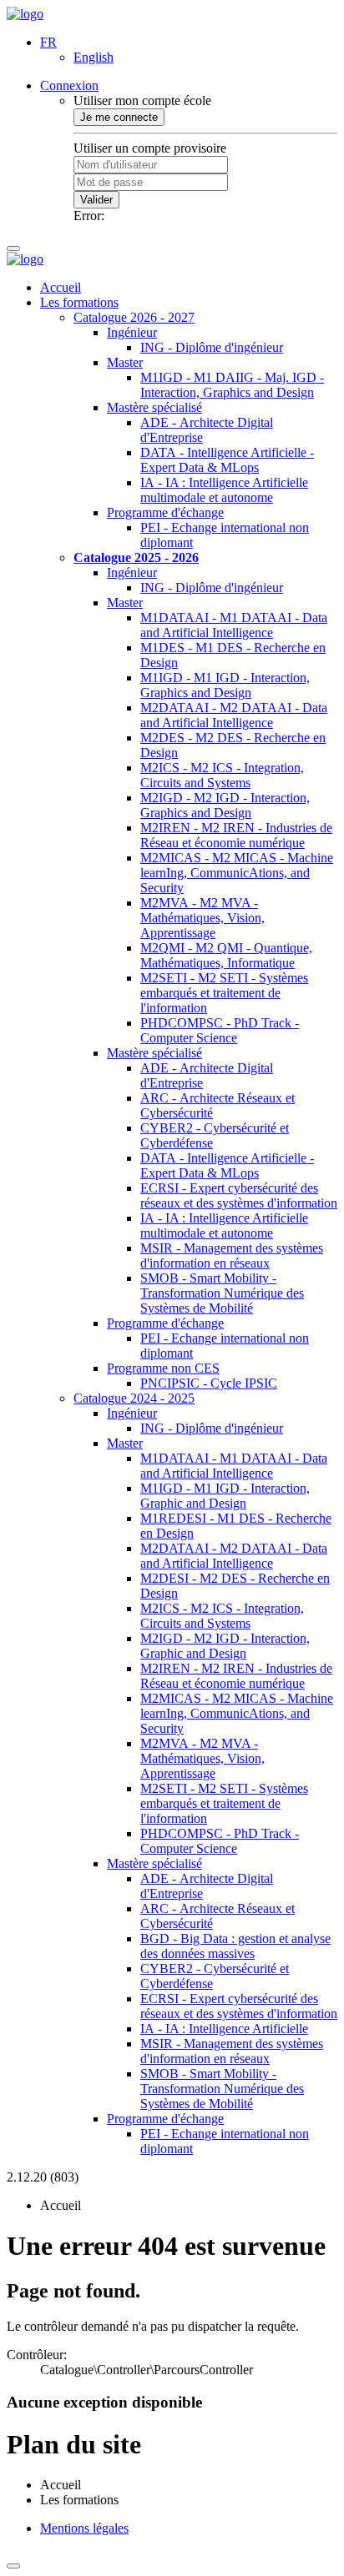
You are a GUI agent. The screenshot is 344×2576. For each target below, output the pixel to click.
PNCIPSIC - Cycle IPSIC (209, 1383)
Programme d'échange (165, 512)
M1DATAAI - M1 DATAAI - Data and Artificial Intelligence (234, 625)
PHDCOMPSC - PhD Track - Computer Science (220, 1030)
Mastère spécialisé (154, 407)
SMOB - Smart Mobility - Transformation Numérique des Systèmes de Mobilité (222, 1293)
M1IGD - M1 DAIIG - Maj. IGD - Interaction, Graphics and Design (232, 385)
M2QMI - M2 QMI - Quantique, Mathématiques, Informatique (226, 955)
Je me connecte (119, 117)
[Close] (13, 2566)
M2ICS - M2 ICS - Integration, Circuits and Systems (222, 775)
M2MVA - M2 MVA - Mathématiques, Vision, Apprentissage (202, 918)
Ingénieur (132, 332)
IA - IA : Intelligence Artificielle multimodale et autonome (224, 490)
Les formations (79, 302)
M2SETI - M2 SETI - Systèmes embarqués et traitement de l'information (224, 993)
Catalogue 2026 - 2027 (134, 317)
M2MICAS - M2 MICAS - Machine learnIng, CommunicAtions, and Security (237, 873)
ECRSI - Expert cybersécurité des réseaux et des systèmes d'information (239, 1195)
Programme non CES (163, 1368)
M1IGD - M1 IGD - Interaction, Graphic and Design (225, 1496)
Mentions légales (84, 2528)
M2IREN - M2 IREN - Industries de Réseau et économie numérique (236, 835)
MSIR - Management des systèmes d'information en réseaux (232, 1255)
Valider (96, 200)
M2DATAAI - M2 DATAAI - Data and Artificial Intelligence (234, 715)
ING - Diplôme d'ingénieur (212, 347)
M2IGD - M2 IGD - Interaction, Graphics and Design (225, 805)
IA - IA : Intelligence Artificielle (224, 2029)
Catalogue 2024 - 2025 (134, 1398)
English (94, 57)
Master (125, 362)
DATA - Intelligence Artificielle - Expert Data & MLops (227, 460)
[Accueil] (25, 14)
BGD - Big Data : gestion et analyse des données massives (235, 1946)
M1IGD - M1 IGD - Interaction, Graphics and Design (225, 685)
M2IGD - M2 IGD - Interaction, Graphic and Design (225, 1646)
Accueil (61, 287)
